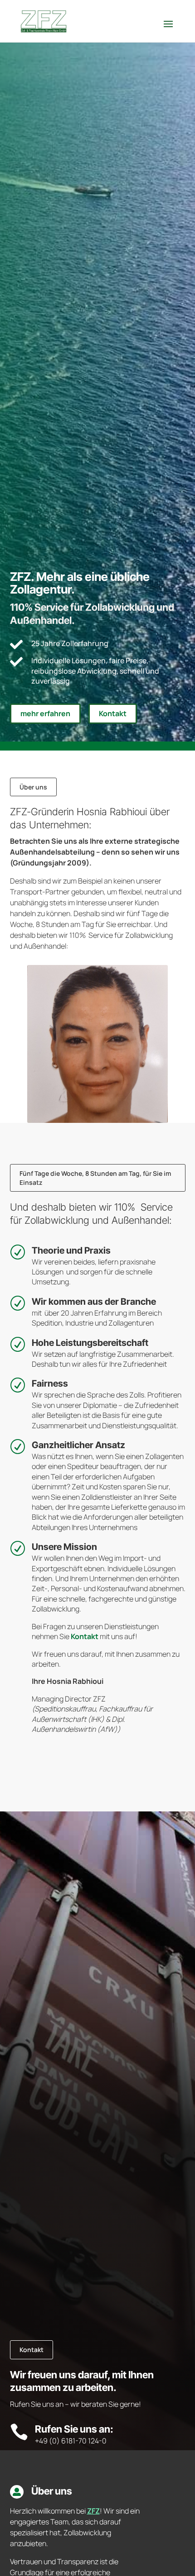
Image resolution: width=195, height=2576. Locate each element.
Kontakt (113, 713)
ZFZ (93, 2511)
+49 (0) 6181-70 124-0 (71, 2441)
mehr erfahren (45, 713)
